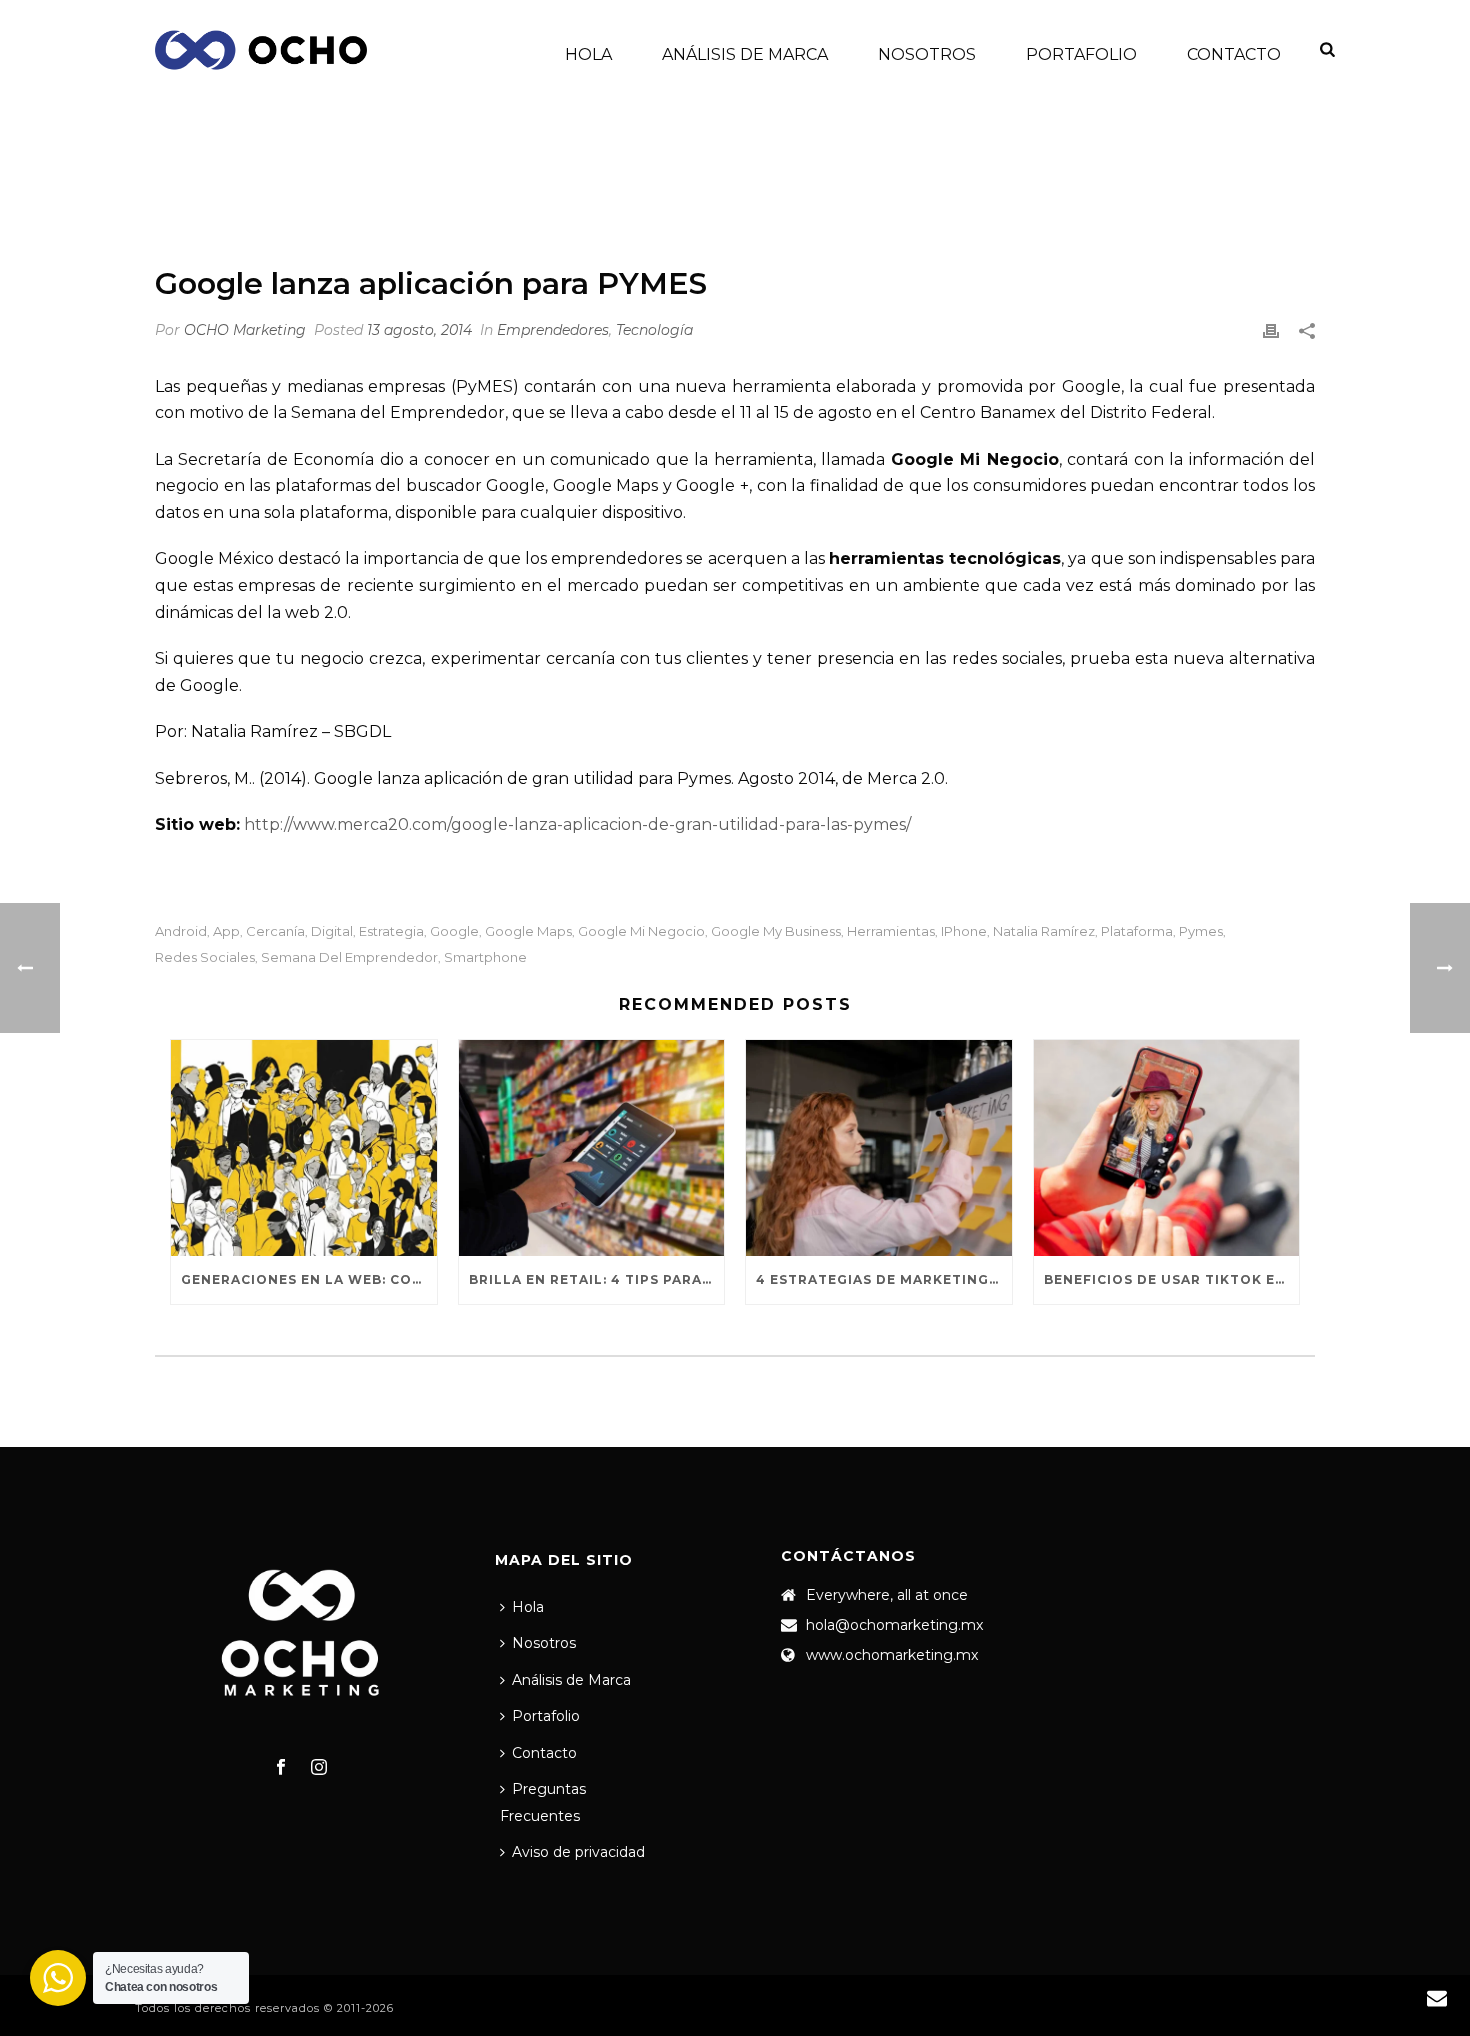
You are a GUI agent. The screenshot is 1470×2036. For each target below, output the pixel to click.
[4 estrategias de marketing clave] (879, 1148)
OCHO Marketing (245, 330)
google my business (776, 931)
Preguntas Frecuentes (543, 1802)
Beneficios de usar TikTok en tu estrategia (1172, 1279)
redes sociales (205, 957)
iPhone (964, 931)
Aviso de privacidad (578, 1852)
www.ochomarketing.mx (892, 1655)
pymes (1201, 931)
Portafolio (1081, 54)
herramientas (891, 931)
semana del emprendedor (349, 957)
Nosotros (927, 54)
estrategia (391, 931)
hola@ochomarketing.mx (894, 1625)
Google (454, 931)
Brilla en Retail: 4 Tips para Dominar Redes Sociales (597, 1279)
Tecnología (654, 330)
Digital (332, 931)
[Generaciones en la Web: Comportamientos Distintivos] (304, 1148)
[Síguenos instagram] (319, 1768)
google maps (528, 931)
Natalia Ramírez (1044, 931)
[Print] (1271, 330)
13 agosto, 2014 (419, 330)
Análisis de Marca (745, 54)
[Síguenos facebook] (281, 1768)
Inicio (869, 195)
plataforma (1137, 931)
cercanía (275, 931)
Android (181, 931)
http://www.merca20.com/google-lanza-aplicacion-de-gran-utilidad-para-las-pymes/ (577, 824)
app (226, 931)
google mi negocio (641, 931)
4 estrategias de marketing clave (884, 1279)
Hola (588, 54)
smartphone (485, 957)
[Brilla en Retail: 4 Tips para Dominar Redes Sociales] (592, 1148)
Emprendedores (960, 195)
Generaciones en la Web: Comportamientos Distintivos (309, 1279)
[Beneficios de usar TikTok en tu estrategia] (1167, 1148)
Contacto (1234, 54)
